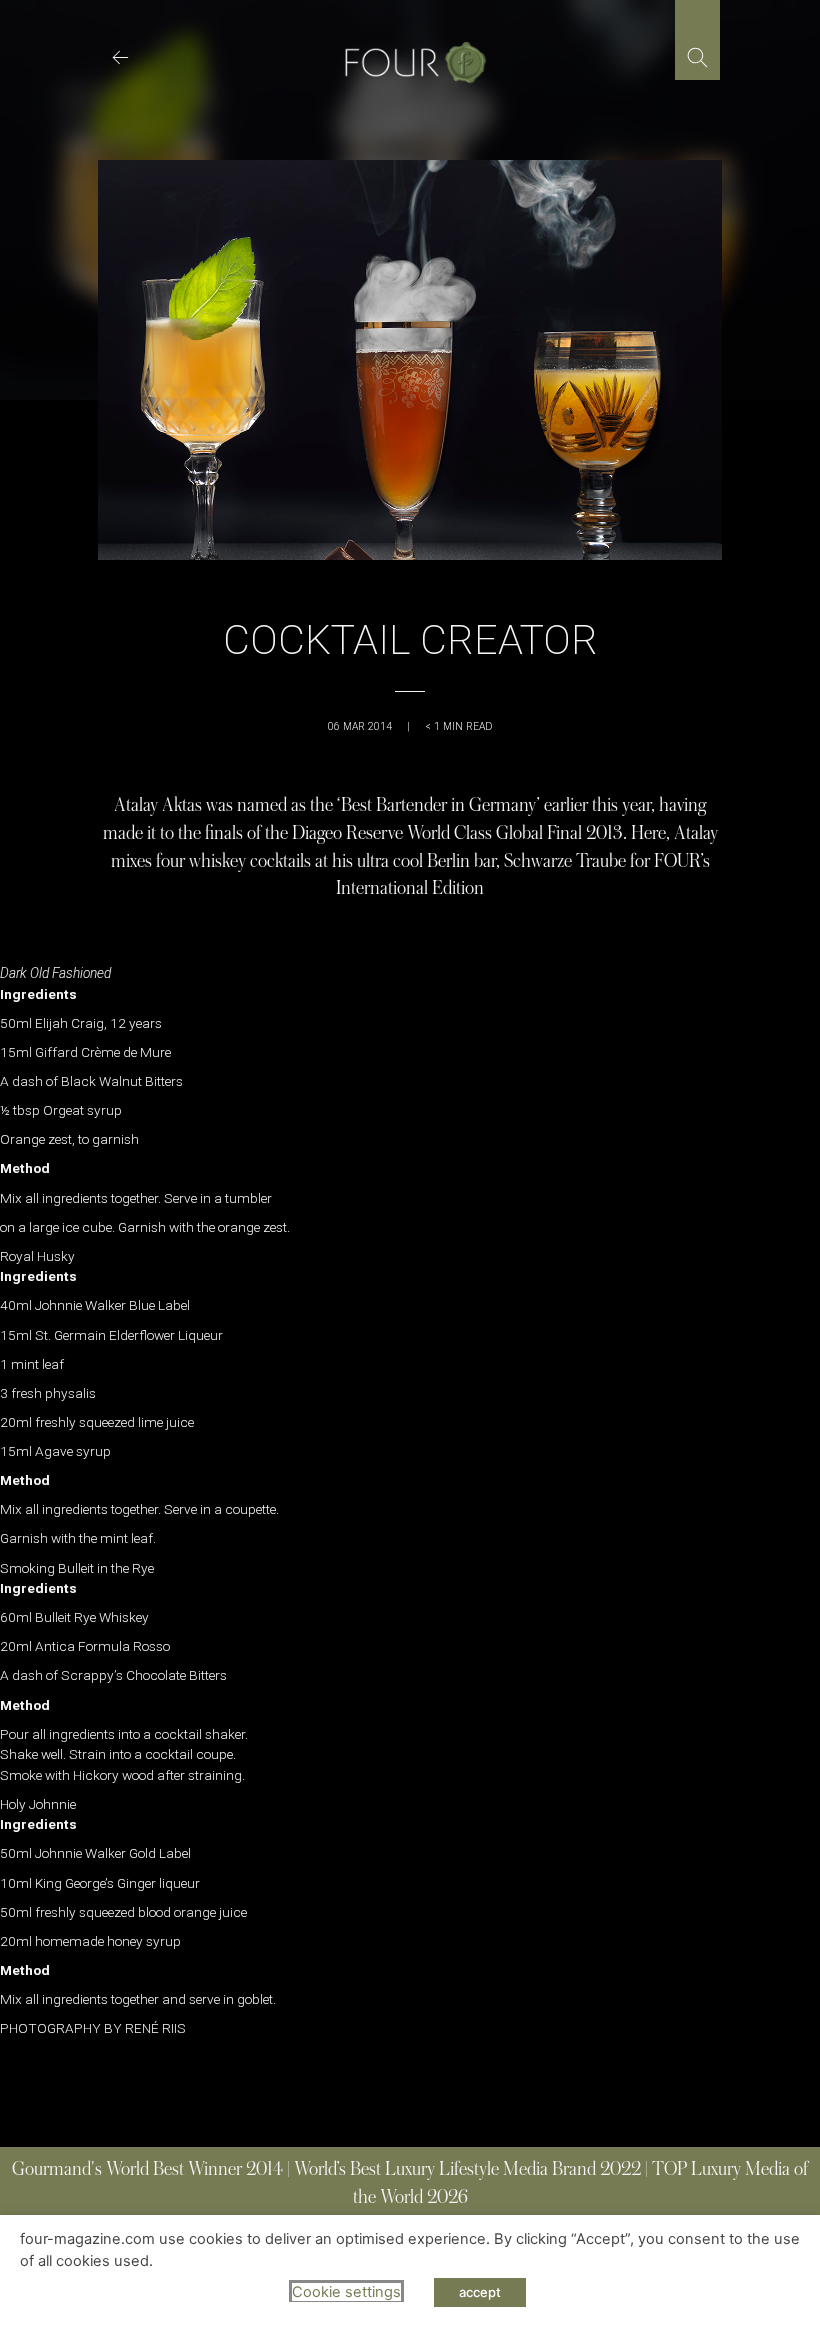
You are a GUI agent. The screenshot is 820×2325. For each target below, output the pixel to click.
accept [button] (480, 2292)
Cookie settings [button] (346, 2292)
